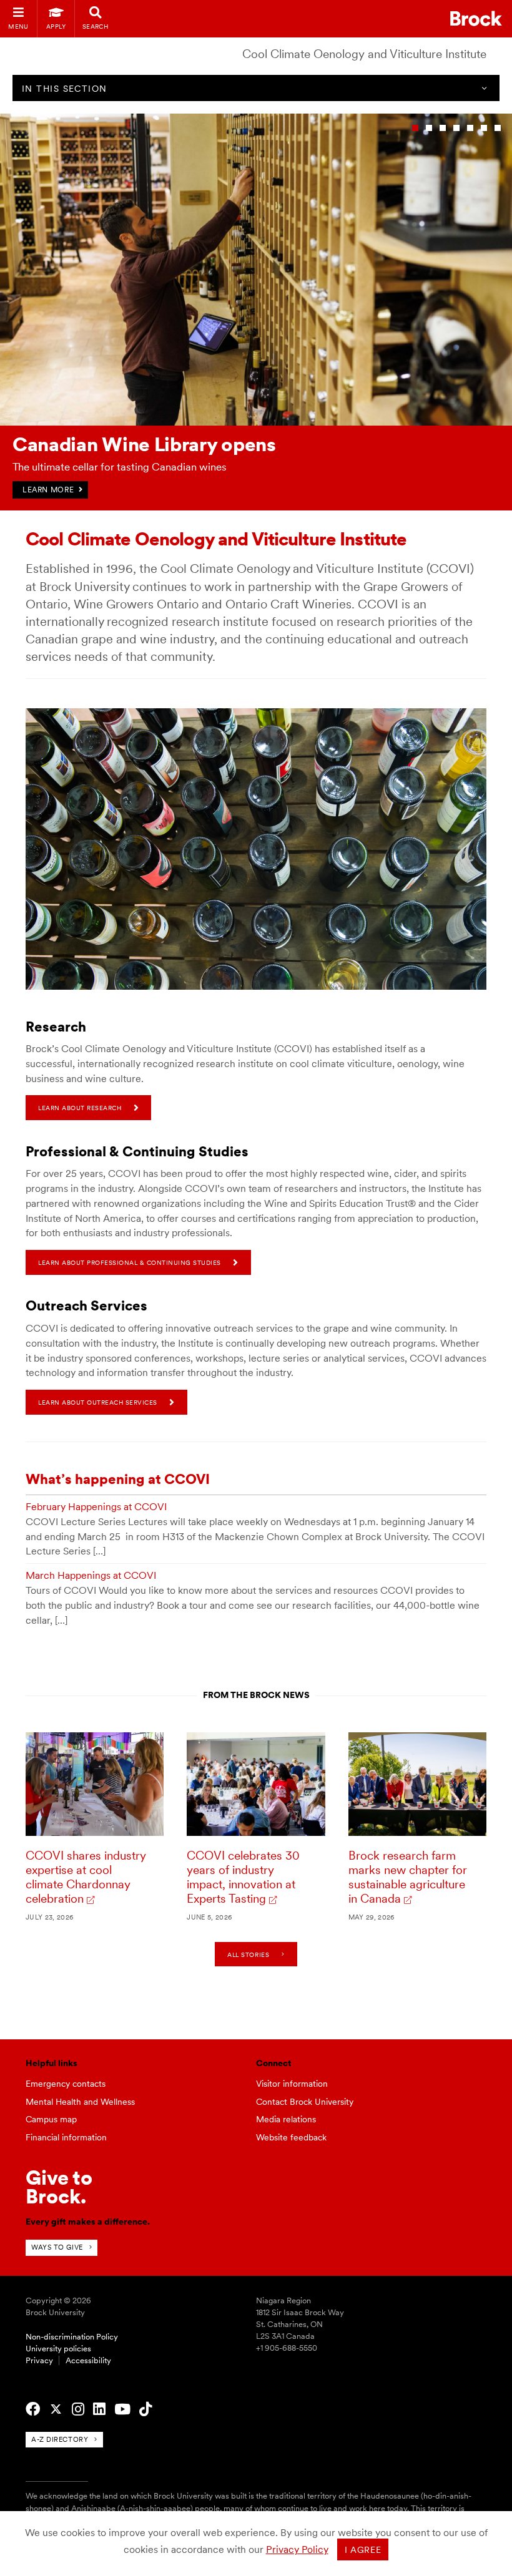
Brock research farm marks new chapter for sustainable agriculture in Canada (408, 1877)
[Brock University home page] (476, 18)
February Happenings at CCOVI (96, 1507)
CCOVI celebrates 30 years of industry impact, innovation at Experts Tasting (243, 1877)
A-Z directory (60, 2439)
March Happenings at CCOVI (91, 1575)
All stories (248, 1954)
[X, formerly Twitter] (56, 2409)
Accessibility (88, 2360)
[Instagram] (78, 2409)
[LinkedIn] (99, 2409)
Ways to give (57, 2247)
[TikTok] (145, 2409)
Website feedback (291, 2137)
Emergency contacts (66, 2084)
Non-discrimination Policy (72, 2337)
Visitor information (292, 2084)
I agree (363, 2550)
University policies (58, 2349)
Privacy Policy (297, 2549)
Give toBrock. (59, 2187)
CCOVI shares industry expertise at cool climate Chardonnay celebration (86, 1877)
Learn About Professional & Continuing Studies (130, 1262)
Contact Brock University (305, 2102)
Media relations (286, 2119)
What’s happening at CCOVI (118, 1479)
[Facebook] (33, 2409)
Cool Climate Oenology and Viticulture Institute (364, 54)
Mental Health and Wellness (80, 2102)
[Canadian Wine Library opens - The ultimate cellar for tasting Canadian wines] (256, 423)
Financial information (66, 2137)
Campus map (51, 2119)
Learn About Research (80, 1108)
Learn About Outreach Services (98, 1402)
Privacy (39, 2360)
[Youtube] (122, 2409)
